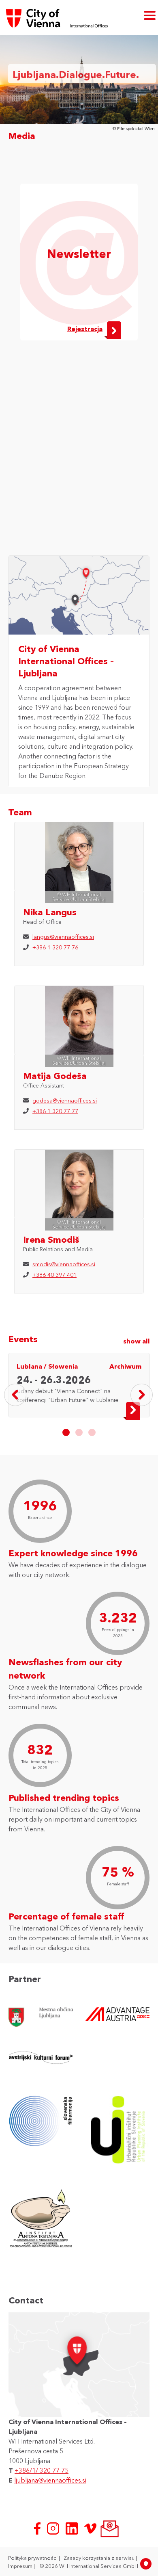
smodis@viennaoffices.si (64, 1264)
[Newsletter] (109, 2528)
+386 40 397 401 (54, 1275)
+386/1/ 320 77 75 (42, 2470)
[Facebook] (38, 2528)
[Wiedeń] (88, 576)
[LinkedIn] (73, 2528)
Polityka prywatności (33, 2558)
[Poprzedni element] (15, 1395)
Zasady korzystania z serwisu (100, 2558)
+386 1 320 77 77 (55, 1111)
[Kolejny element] (142, 1395)
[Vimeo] (91, 2528)
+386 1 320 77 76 (55, 947)
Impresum (21, 2566)
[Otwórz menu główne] (150, 15)
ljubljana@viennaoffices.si (50, 2480)
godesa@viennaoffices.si (65, 1101)
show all (137, 1341)
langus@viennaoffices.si (63, 937)
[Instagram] (54, 2528)
